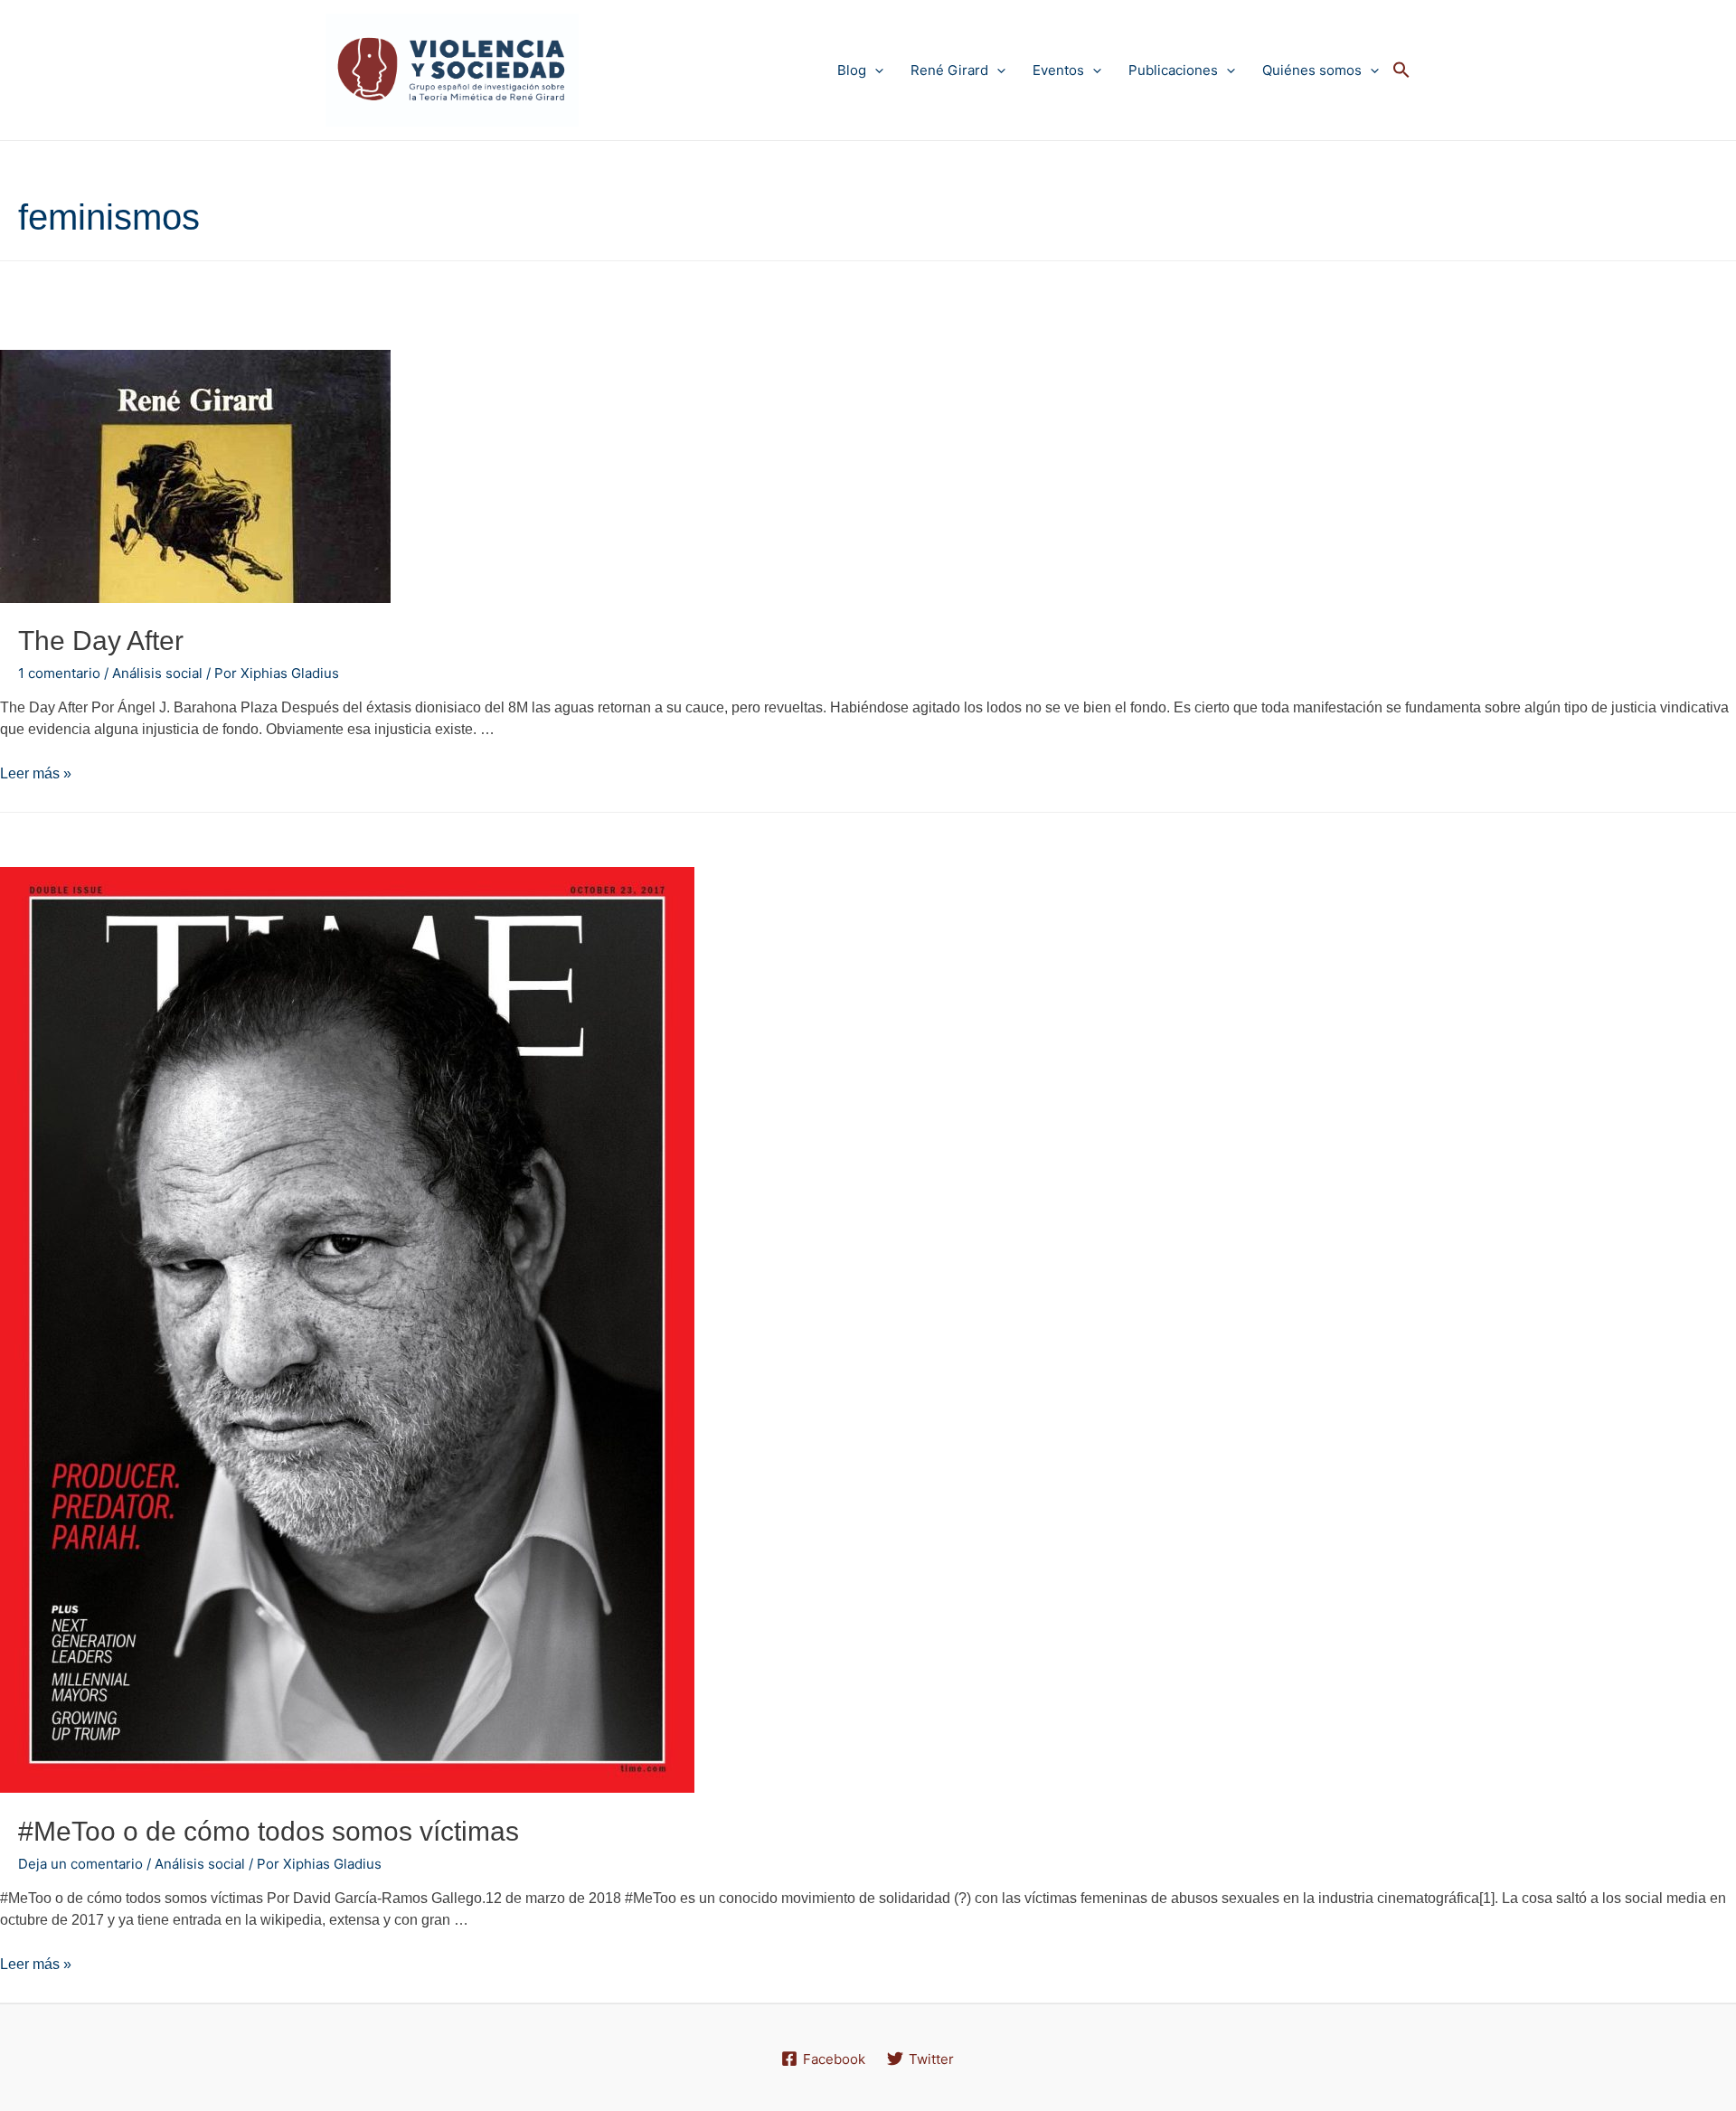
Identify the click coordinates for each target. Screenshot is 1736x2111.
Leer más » (36, 773)
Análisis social (157, 673)
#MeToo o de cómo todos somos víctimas (269, 1831)
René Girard (949, 70)
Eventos (1058, 70)
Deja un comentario (80, 1864)
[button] (1401, 71)
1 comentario (59, 673)
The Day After (101, 641)
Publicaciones (1173, 70)
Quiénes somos (1312, 70)
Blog (852, 70)
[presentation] (875, 70)
